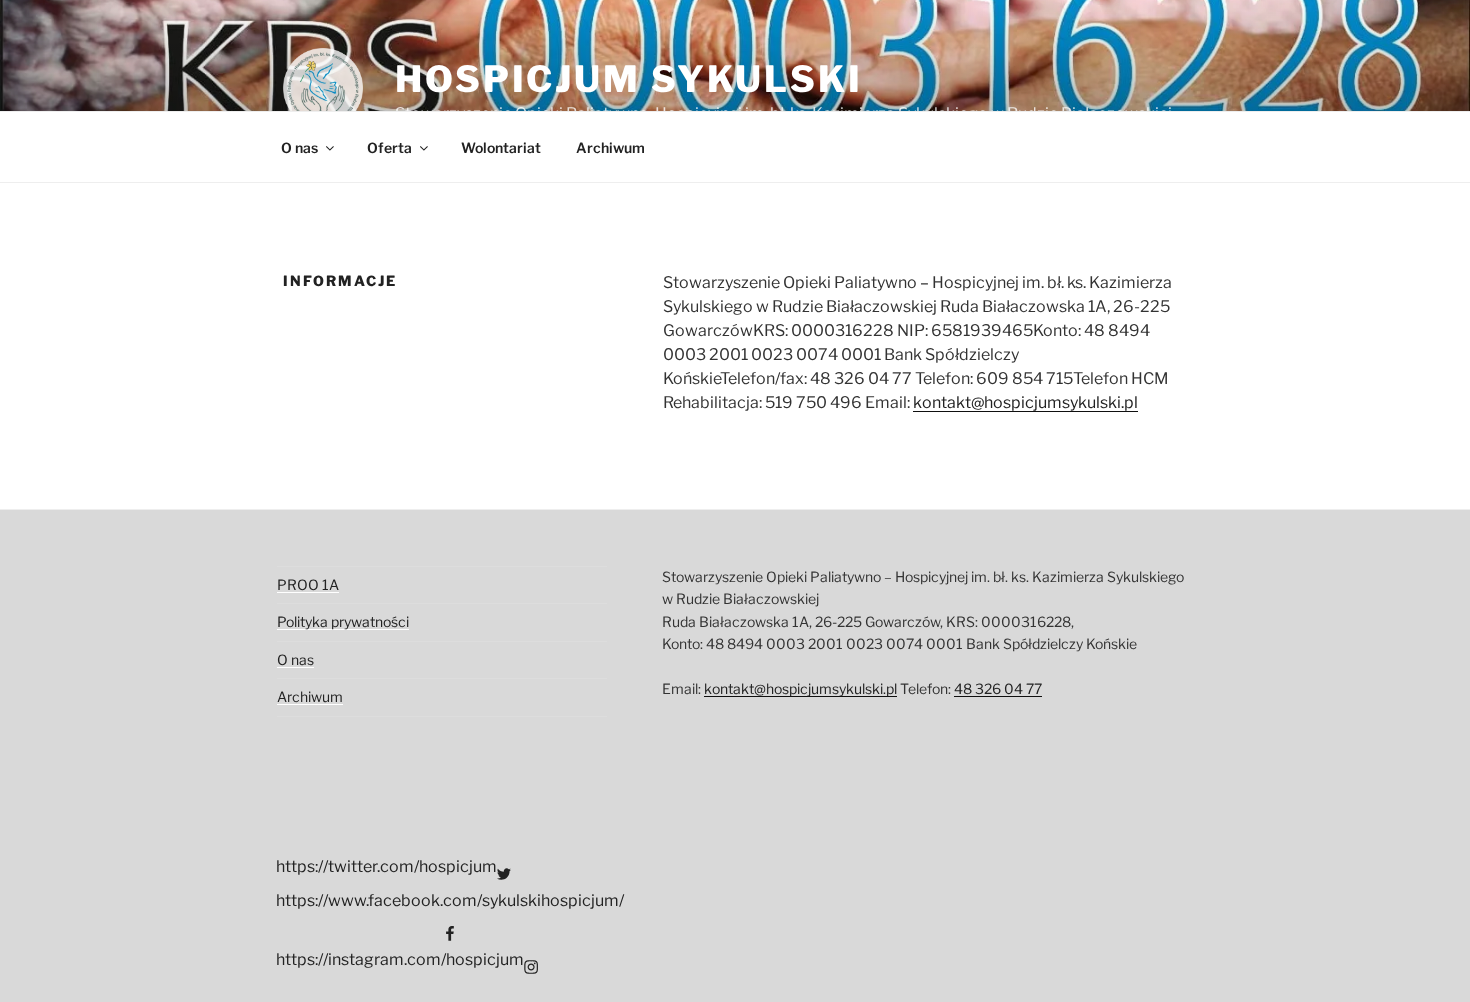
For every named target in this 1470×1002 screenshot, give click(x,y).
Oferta (389, 147)
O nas (299, 147)
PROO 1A (308, 584)
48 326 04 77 (998, 688)
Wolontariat (501, 147)
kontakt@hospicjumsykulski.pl (1025, 402)
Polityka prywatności (343, 621)
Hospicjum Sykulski (629, 79)
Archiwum (610, 147)
